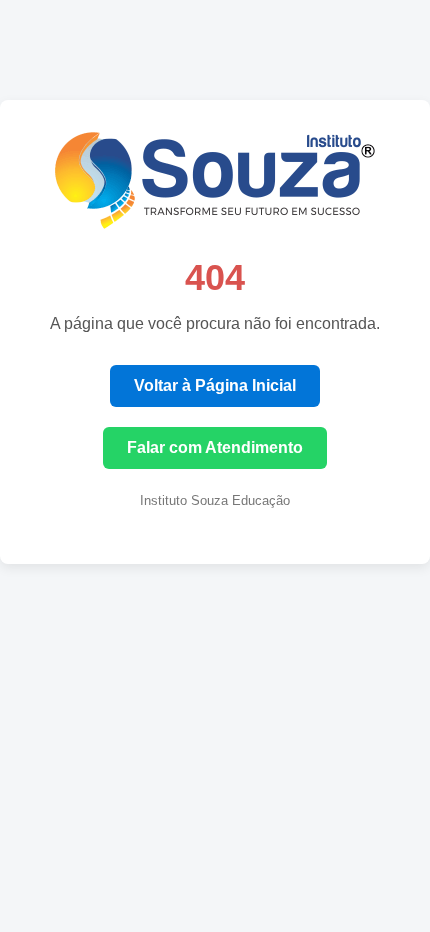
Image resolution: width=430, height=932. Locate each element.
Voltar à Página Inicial (215, 385)
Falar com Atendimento (215, 447)
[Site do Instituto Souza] (215, 223)
